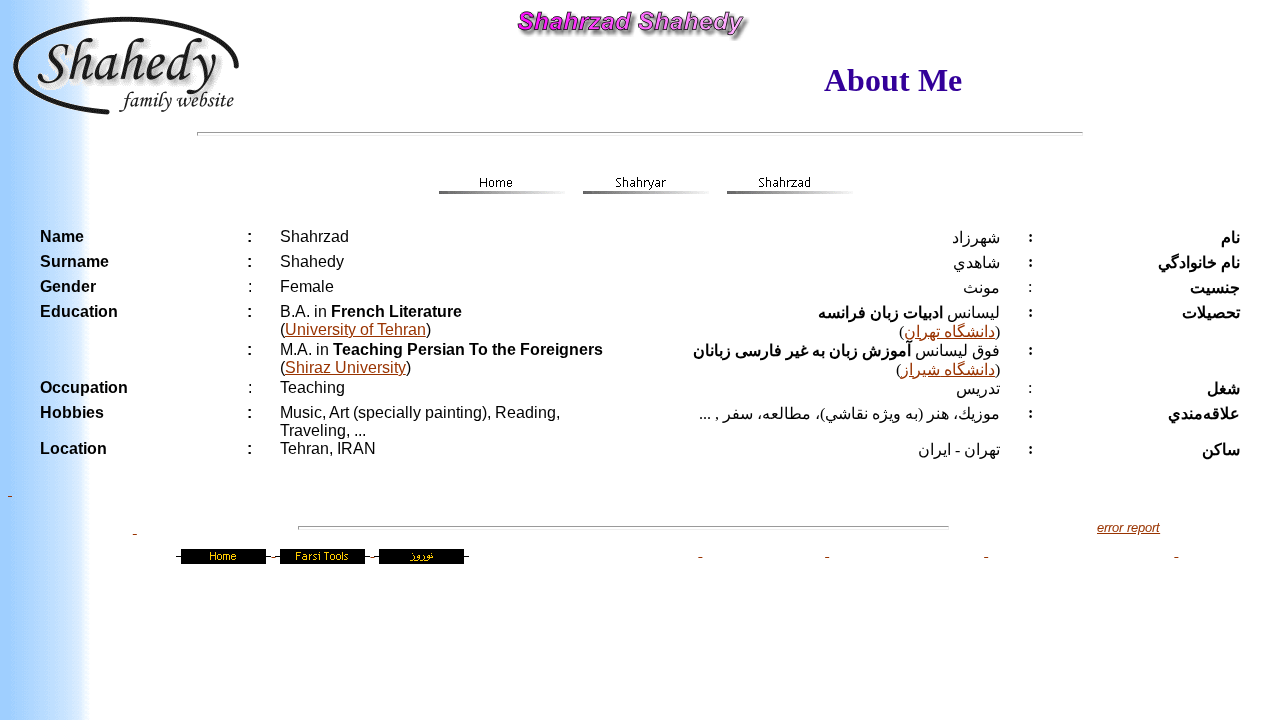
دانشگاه (967, 369)
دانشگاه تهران (949, 331)
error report (1128, 527)
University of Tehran (355, 329)
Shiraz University (345, 367)
